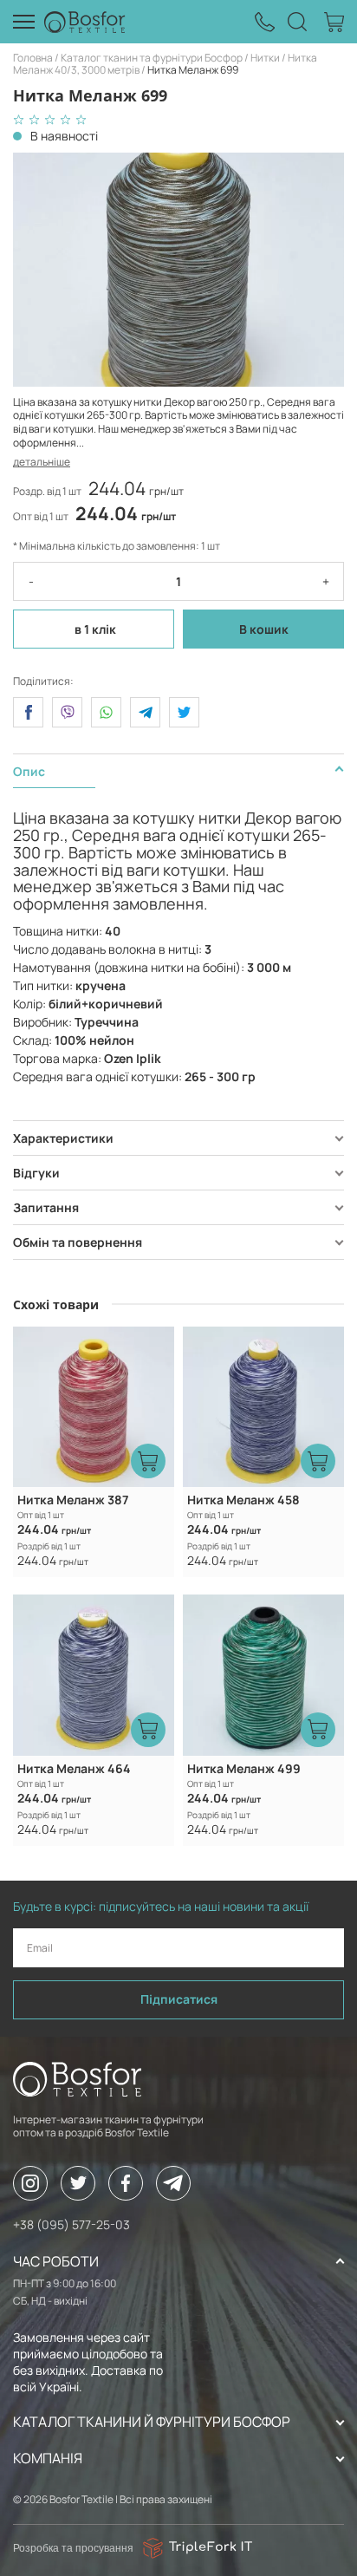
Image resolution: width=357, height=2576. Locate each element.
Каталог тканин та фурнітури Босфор (152, 58)
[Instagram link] (30, 2183)
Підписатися (179, 1999)
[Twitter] (184, 712)
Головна (33, 58)
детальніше (42, 462)
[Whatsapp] (106, 712)
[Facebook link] (126, 2183)
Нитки (265, 58)
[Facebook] (28, 712)
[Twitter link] (78, 2183)
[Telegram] (145, 712)
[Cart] (334, 22)
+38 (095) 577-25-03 (71, 2224)
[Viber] (67, 712)
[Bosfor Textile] (84, 22)
